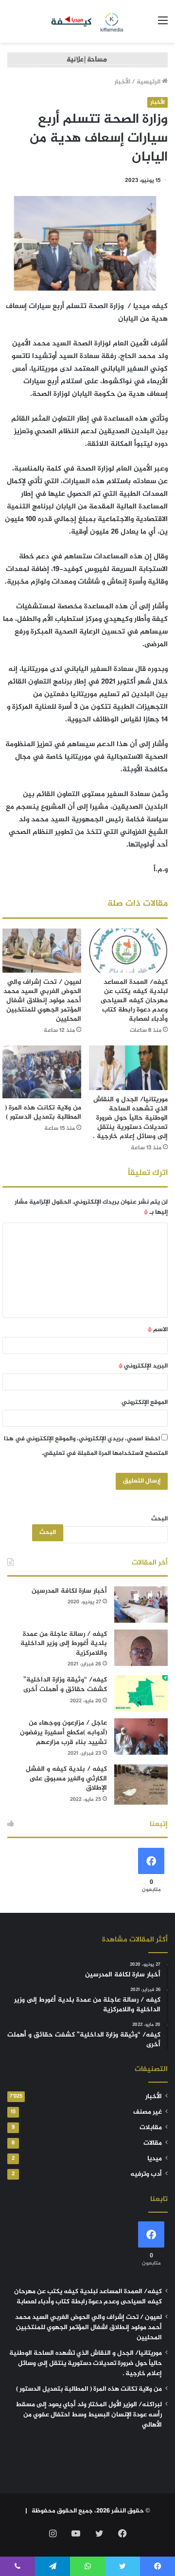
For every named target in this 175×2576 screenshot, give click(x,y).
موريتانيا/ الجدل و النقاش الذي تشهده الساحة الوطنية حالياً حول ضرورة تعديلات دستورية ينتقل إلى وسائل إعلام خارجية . (130, 1118)
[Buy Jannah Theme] (87, 62)
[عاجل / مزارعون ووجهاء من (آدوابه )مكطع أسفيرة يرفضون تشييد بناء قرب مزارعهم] (141, 1736)
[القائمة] (163, 25)
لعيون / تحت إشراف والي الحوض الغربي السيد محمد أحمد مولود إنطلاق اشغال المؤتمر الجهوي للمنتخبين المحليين (42, 1001)
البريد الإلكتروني (143, 1366)
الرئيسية (149, 82)
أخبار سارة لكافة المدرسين (69, 1591)
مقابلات (151, 2128)
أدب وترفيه (146, 2174)
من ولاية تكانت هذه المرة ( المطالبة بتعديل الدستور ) (43, 1112)
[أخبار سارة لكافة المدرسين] (141, 1605)
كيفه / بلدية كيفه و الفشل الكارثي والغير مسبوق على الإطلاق (66, 1778)
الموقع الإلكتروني (145, 1402)
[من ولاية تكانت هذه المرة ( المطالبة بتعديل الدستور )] (42, 1072)
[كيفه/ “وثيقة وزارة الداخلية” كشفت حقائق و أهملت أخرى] (141, 1693)
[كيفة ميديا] (88, 21)
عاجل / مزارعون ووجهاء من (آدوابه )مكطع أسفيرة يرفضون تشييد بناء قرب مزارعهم (63, 1732)
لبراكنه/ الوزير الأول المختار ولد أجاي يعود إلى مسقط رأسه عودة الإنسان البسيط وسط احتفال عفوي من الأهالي (89, 2415)
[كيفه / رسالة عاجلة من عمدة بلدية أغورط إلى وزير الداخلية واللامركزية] (141, 1648)
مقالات (153, 2143)
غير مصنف (148, 2112)
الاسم (158, 1330)
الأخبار (122, 82)
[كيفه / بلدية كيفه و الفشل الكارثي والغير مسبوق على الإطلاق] (141, 1785)
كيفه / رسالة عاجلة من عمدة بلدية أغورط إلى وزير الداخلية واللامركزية (64, 1644)
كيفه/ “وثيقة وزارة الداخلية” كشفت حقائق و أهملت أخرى (65, 1685)
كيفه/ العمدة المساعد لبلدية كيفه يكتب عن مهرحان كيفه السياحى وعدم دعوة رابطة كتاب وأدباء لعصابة (134, 1001)
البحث (159, 1519)
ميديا (155, 2159)
